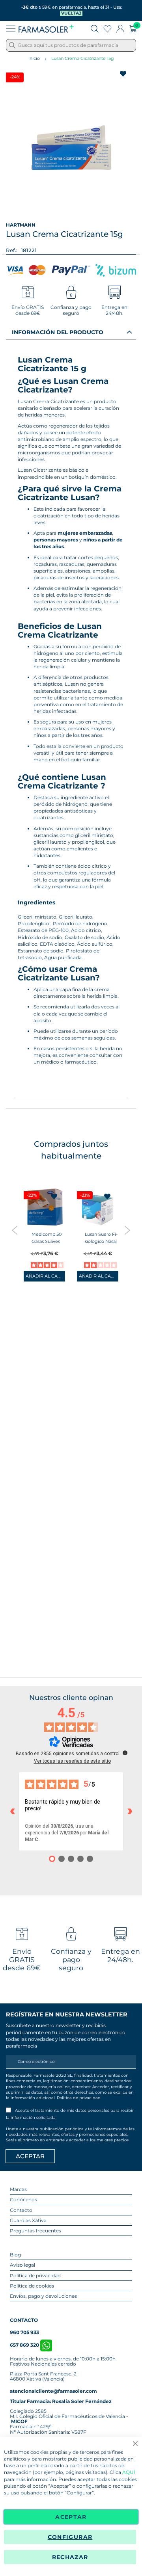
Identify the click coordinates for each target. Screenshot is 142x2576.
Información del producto (58, 332)
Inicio (34, 58)
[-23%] (98, 1225)
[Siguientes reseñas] (130, 1812)
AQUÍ (129, 2472)
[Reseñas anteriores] (12, 1812)
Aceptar (71, 2517)
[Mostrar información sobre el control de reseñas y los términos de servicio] (125, 1753)
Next (127, 1230)
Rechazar (70, 2557)
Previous (15, 1230)
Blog (15, 2255)
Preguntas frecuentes (35, 2231)
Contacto (21, 2210)
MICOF (19, 2421)
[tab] (71, 332)
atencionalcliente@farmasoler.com (53, 2391)
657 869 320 (25, 2345)
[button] (54, 1196)
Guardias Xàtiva (28, 2220)
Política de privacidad (79, 2098)
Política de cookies (32, 2286)
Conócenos (23, 2199)
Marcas (18, 2189)
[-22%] (44, 1225)
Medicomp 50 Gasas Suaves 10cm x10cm (47, 1241)
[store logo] (46, 29)
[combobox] (71, 45)
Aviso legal (22, 2265)
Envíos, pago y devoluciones (43, 2296)
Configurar (70, 2537)
